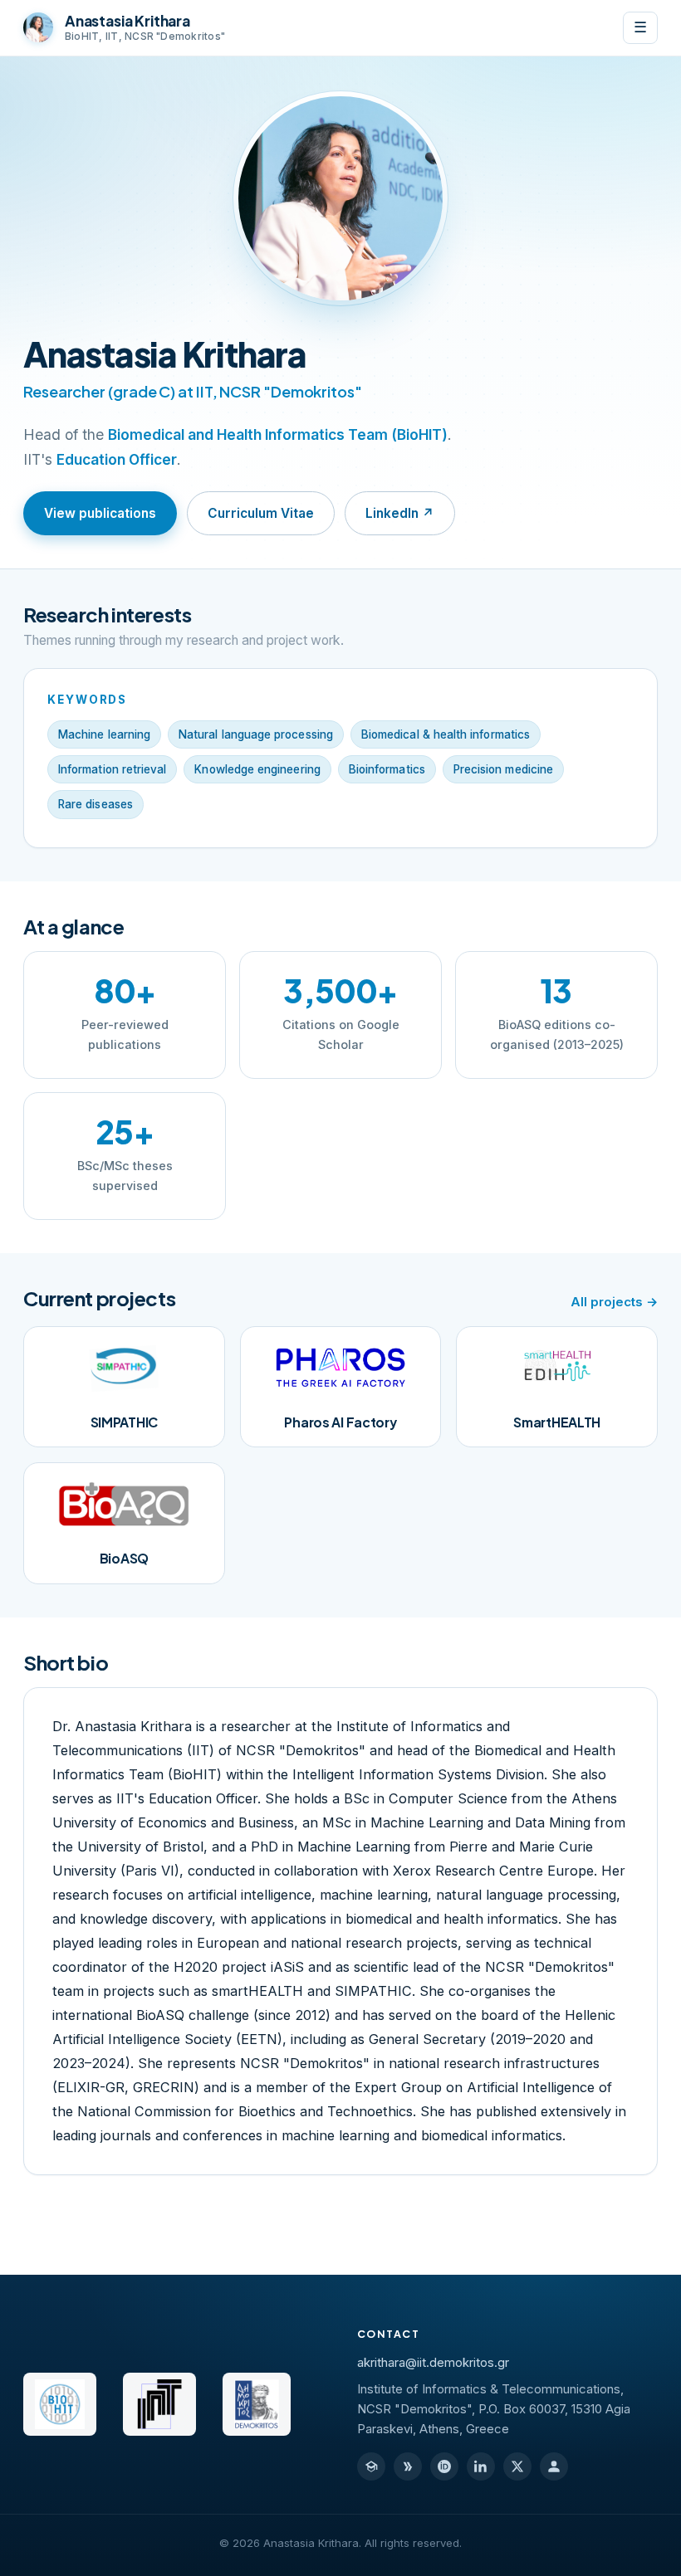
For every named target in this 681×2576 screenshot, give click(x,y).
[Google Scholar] (371, 2466)
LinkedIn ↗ (400, 513)
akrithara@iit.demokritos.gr (433, 2363)
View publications (100, 513)
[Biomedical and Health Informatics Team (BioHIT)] (60, 2404)
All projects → (614, 1302)
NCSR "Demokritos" (290, 391)
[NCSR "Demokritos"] (257, 2404)
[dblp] (408, 2466)
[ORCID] (444, 2466)
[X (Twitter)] (517, 2466)
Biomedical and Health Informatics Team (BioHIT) (278, 434)
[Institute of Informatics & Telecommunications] (159, 2404)
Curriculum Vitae (261, 513)
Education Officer (117, 459)
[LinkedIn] (481, 2466)
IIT (204, 391)
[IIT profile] (554, 2466)
